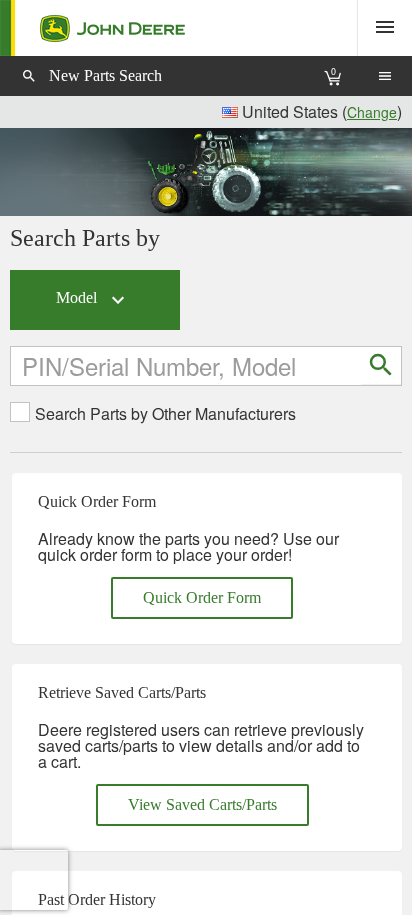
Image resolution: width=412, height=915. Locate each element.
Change (372, 112)
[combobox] (187, 365)
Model (93, 300)
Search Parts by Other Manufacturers (165, 414)
